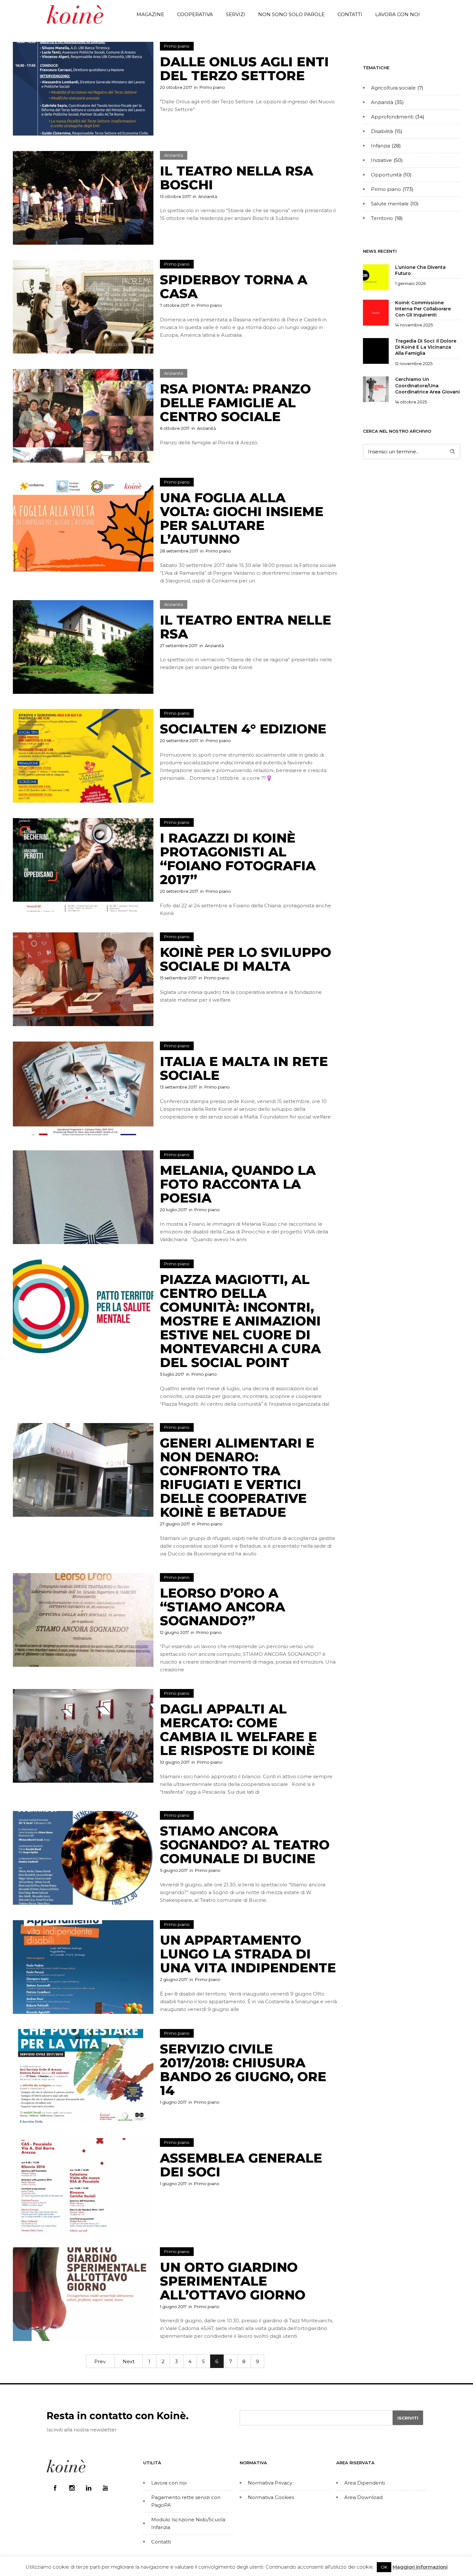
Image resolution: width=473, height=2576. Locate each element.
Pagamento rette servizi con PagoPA (186, 2501)
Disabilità (382, 131)
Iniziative (381, 160)
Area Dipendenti (365, 2483)
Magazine (150, 14)
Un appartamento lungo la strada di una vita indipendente (248, 1954)
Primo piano (386, 189)
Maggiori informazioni (420, 2567)
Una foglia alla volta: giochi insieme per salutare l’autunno (242, 518)
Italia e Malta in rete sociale (244, 1068)
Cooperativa (195, 14)
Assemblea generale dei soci (241, 2165)
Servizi (236, 14)
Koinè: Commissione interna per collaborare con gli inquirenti (423, 309)
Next (129, 2361)
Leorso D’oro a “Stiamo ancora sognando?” (223, 1607)
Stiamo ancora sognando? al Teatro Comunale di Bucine (245, 1845)
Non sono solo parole (291, 14)
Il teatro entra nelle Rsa (246, 627)
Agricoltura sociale (393, 88)
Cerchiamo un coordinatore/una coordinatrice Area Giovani (427, 385)
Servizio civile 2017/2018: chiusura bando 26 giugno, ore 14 (243, 2070)
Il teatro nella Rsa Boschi (236, 178)
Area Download (363, 2497)
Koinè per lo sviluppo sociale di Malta (246, 959)
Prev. (100, 2361)
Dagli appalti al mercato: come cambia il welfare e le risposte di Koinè (238, 1730)
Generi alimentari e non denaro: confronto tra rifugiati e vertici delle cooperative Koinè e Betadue (237, 1477)
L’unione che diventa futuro (420, 270)
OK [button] (384, 2567)
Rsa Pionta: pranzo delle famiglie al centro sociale (235, 403)
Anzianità (382, 102)
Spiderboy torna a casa (234, 287)
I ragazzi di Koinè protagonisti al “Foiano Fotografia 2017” (238, 859)
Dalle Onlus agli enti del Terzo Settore (244, 69)
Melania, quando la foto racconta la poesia (238, 1184)
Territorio (382, 218)
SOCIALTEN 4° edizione (243, 729)
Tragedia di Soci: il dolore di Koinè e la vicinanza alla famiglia (426, 347)
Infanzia (380, 146)
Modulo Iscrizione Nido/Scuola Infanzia (188, 2523)
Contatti (350, 14)
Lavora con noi (398, 14)
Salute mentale (390, 204)
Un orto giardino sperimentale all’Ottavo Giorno (233, 2281)
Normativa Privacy (270, 2483)
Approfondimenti (392, 117)
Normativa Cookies (271, 2497)
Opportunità (386, 175)
